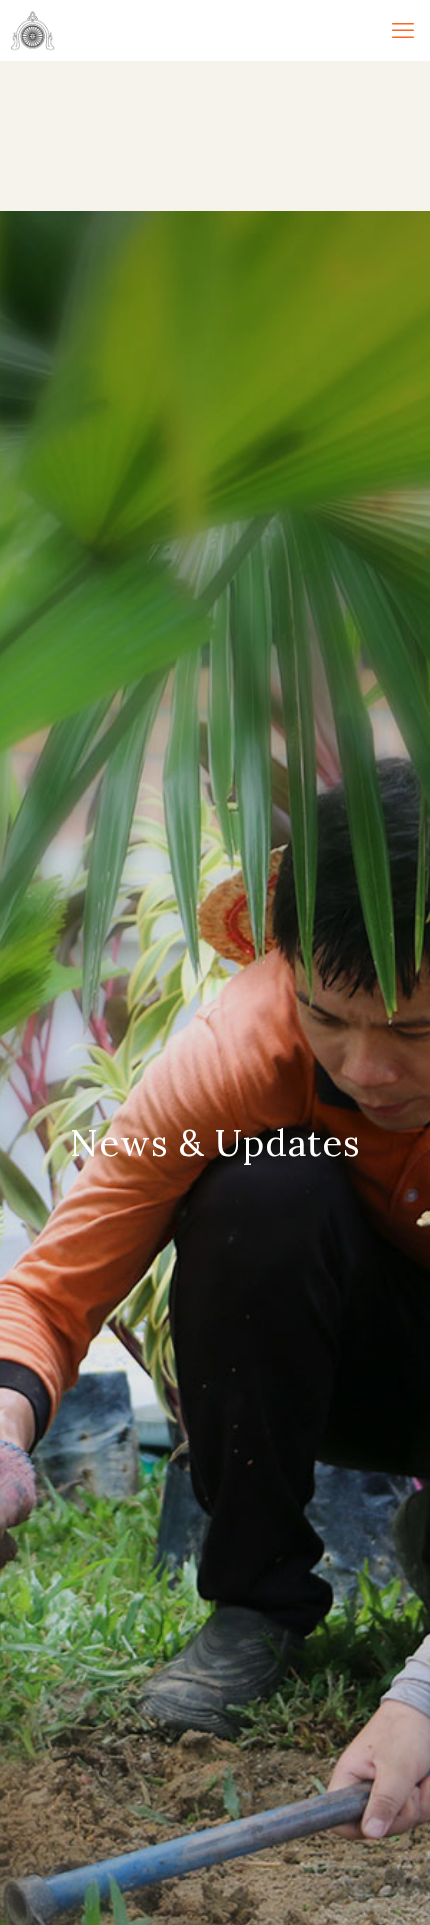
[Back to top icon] (387, 1882)
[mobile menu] (403, 30)
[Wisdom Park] (32, 30)
